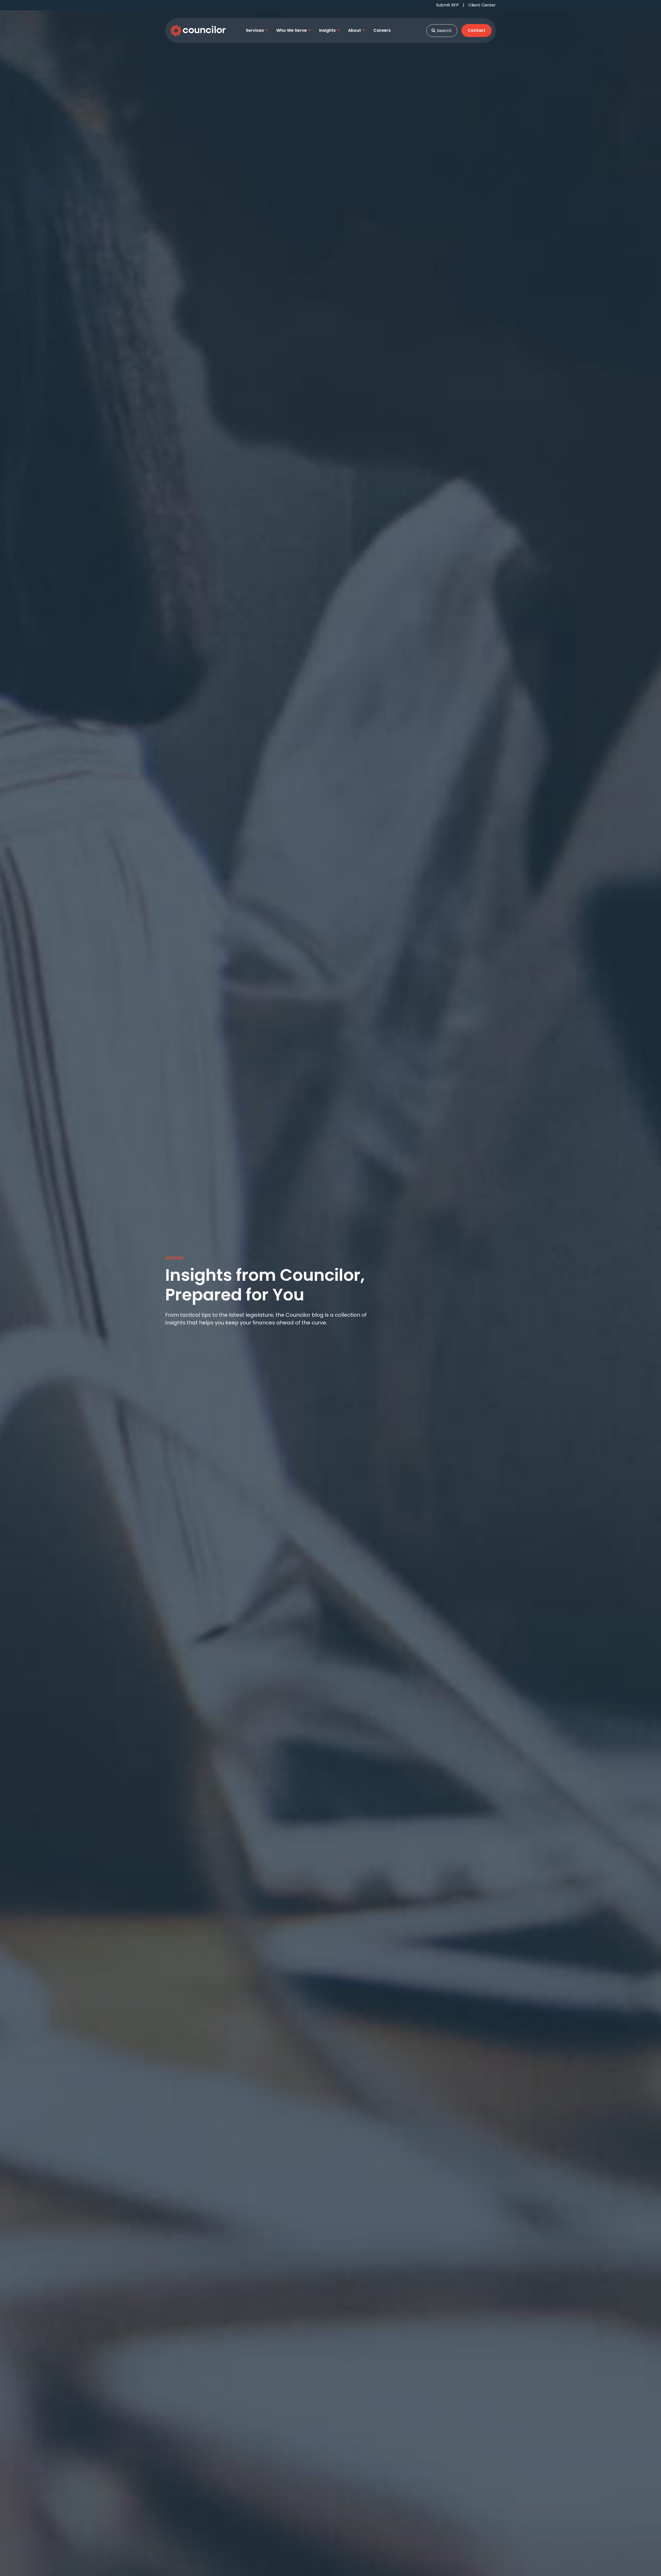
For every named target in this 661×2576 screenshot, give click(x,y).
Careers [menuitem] (382, 30)
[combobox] (442, 31)
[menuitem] (257, 30)
